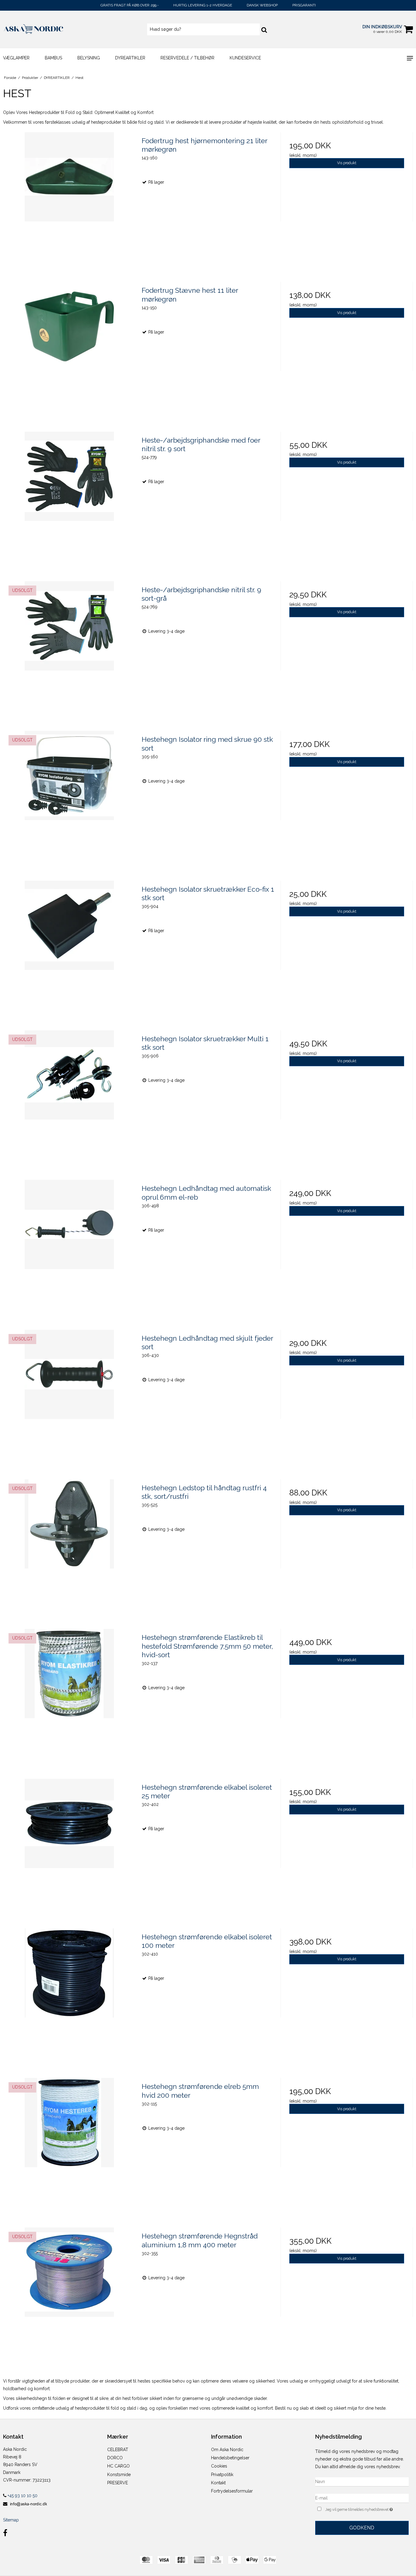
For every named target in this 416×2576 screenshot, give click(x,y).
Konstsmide (119, 2475)
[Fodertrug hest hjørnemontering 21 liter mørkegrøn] (69, 198)
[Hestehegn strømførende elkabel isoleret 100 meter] (69, 1995)
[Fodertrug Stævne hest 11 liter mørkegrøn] (69, 348)
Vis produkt (347, 163)
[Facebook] (5, 2533)
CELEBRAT (118, 2450)
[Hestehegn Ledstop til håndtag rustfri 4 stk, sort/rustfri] (69, 1546)
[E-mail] (362, 2498)
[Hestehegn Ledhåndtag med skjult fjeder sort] (69, 1396)
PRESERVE (118, 2483)
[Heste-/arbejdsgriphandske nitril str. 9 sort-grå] (69, 648)
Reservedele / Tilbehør (187, 58)
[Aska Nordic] (35, 29)
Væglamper (16, 58)
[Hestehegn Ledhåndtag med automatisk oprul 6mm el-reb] (69, 1246)
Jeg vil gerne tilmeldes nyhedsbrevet (367, 2509)
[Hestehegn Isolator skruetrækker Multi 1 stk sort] (69, 1097)
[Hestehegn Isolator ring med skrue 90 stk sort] (69, 797)
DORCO (115, 2458)
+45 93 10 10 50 (22, 2496)
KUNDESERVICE (245, 58)
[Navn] (362, 2481)
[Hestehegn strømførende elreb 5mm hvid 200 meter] (69, 2144)
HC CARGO (118, 2466)
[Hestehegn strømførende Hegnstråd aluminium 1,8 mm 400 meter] (69, 2294)
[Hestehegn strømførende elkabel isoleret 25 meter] (69, 1845)
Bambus (53, 58)
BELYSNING (89, 58)
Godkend (362, 2528)
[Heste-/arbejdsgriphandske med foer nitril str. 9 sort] (69, 498)
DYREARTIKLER (130, 58)
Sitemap (11, 2520)
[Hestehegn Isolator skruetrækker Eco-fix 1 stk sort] (69, 947)
